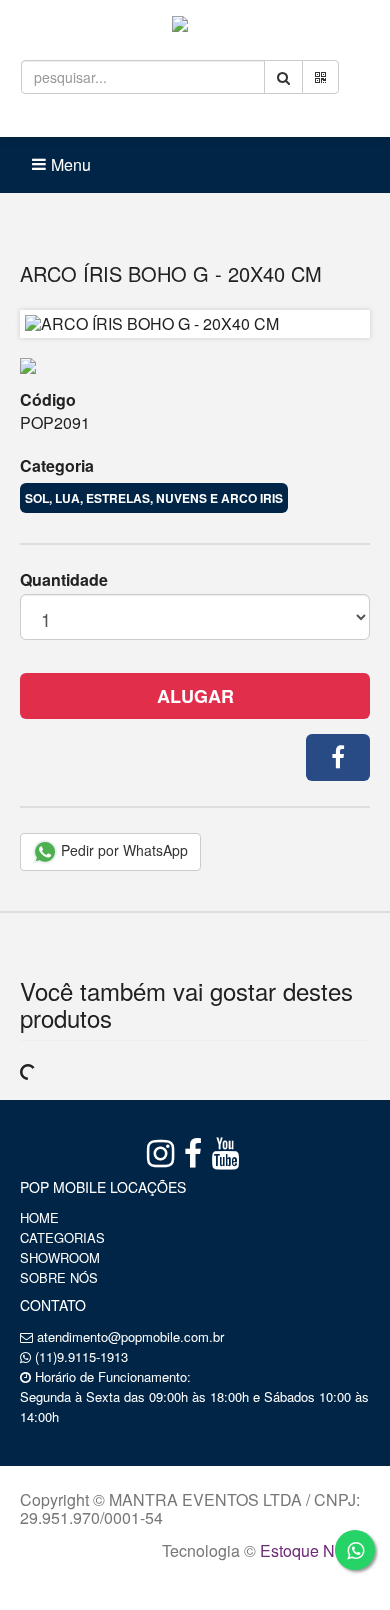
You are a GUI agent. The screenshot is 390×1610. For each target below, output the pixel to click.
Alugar (195, 696)
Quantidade (64, 580)
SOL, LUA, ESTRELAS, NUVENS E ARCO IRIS (154, 498)
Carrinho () (233, 120)
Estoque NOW (310, 1550)
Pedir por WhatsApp (122, 850)
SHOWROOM (60, 1257)
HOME (39, 1217)
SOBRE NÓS (59, 1277)
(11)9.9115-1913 (81, 1356)
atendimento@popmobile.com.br (130, 1336)
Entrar (120, 120)
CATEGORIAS (62, 1237)
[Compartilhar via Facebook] (338, 757)
